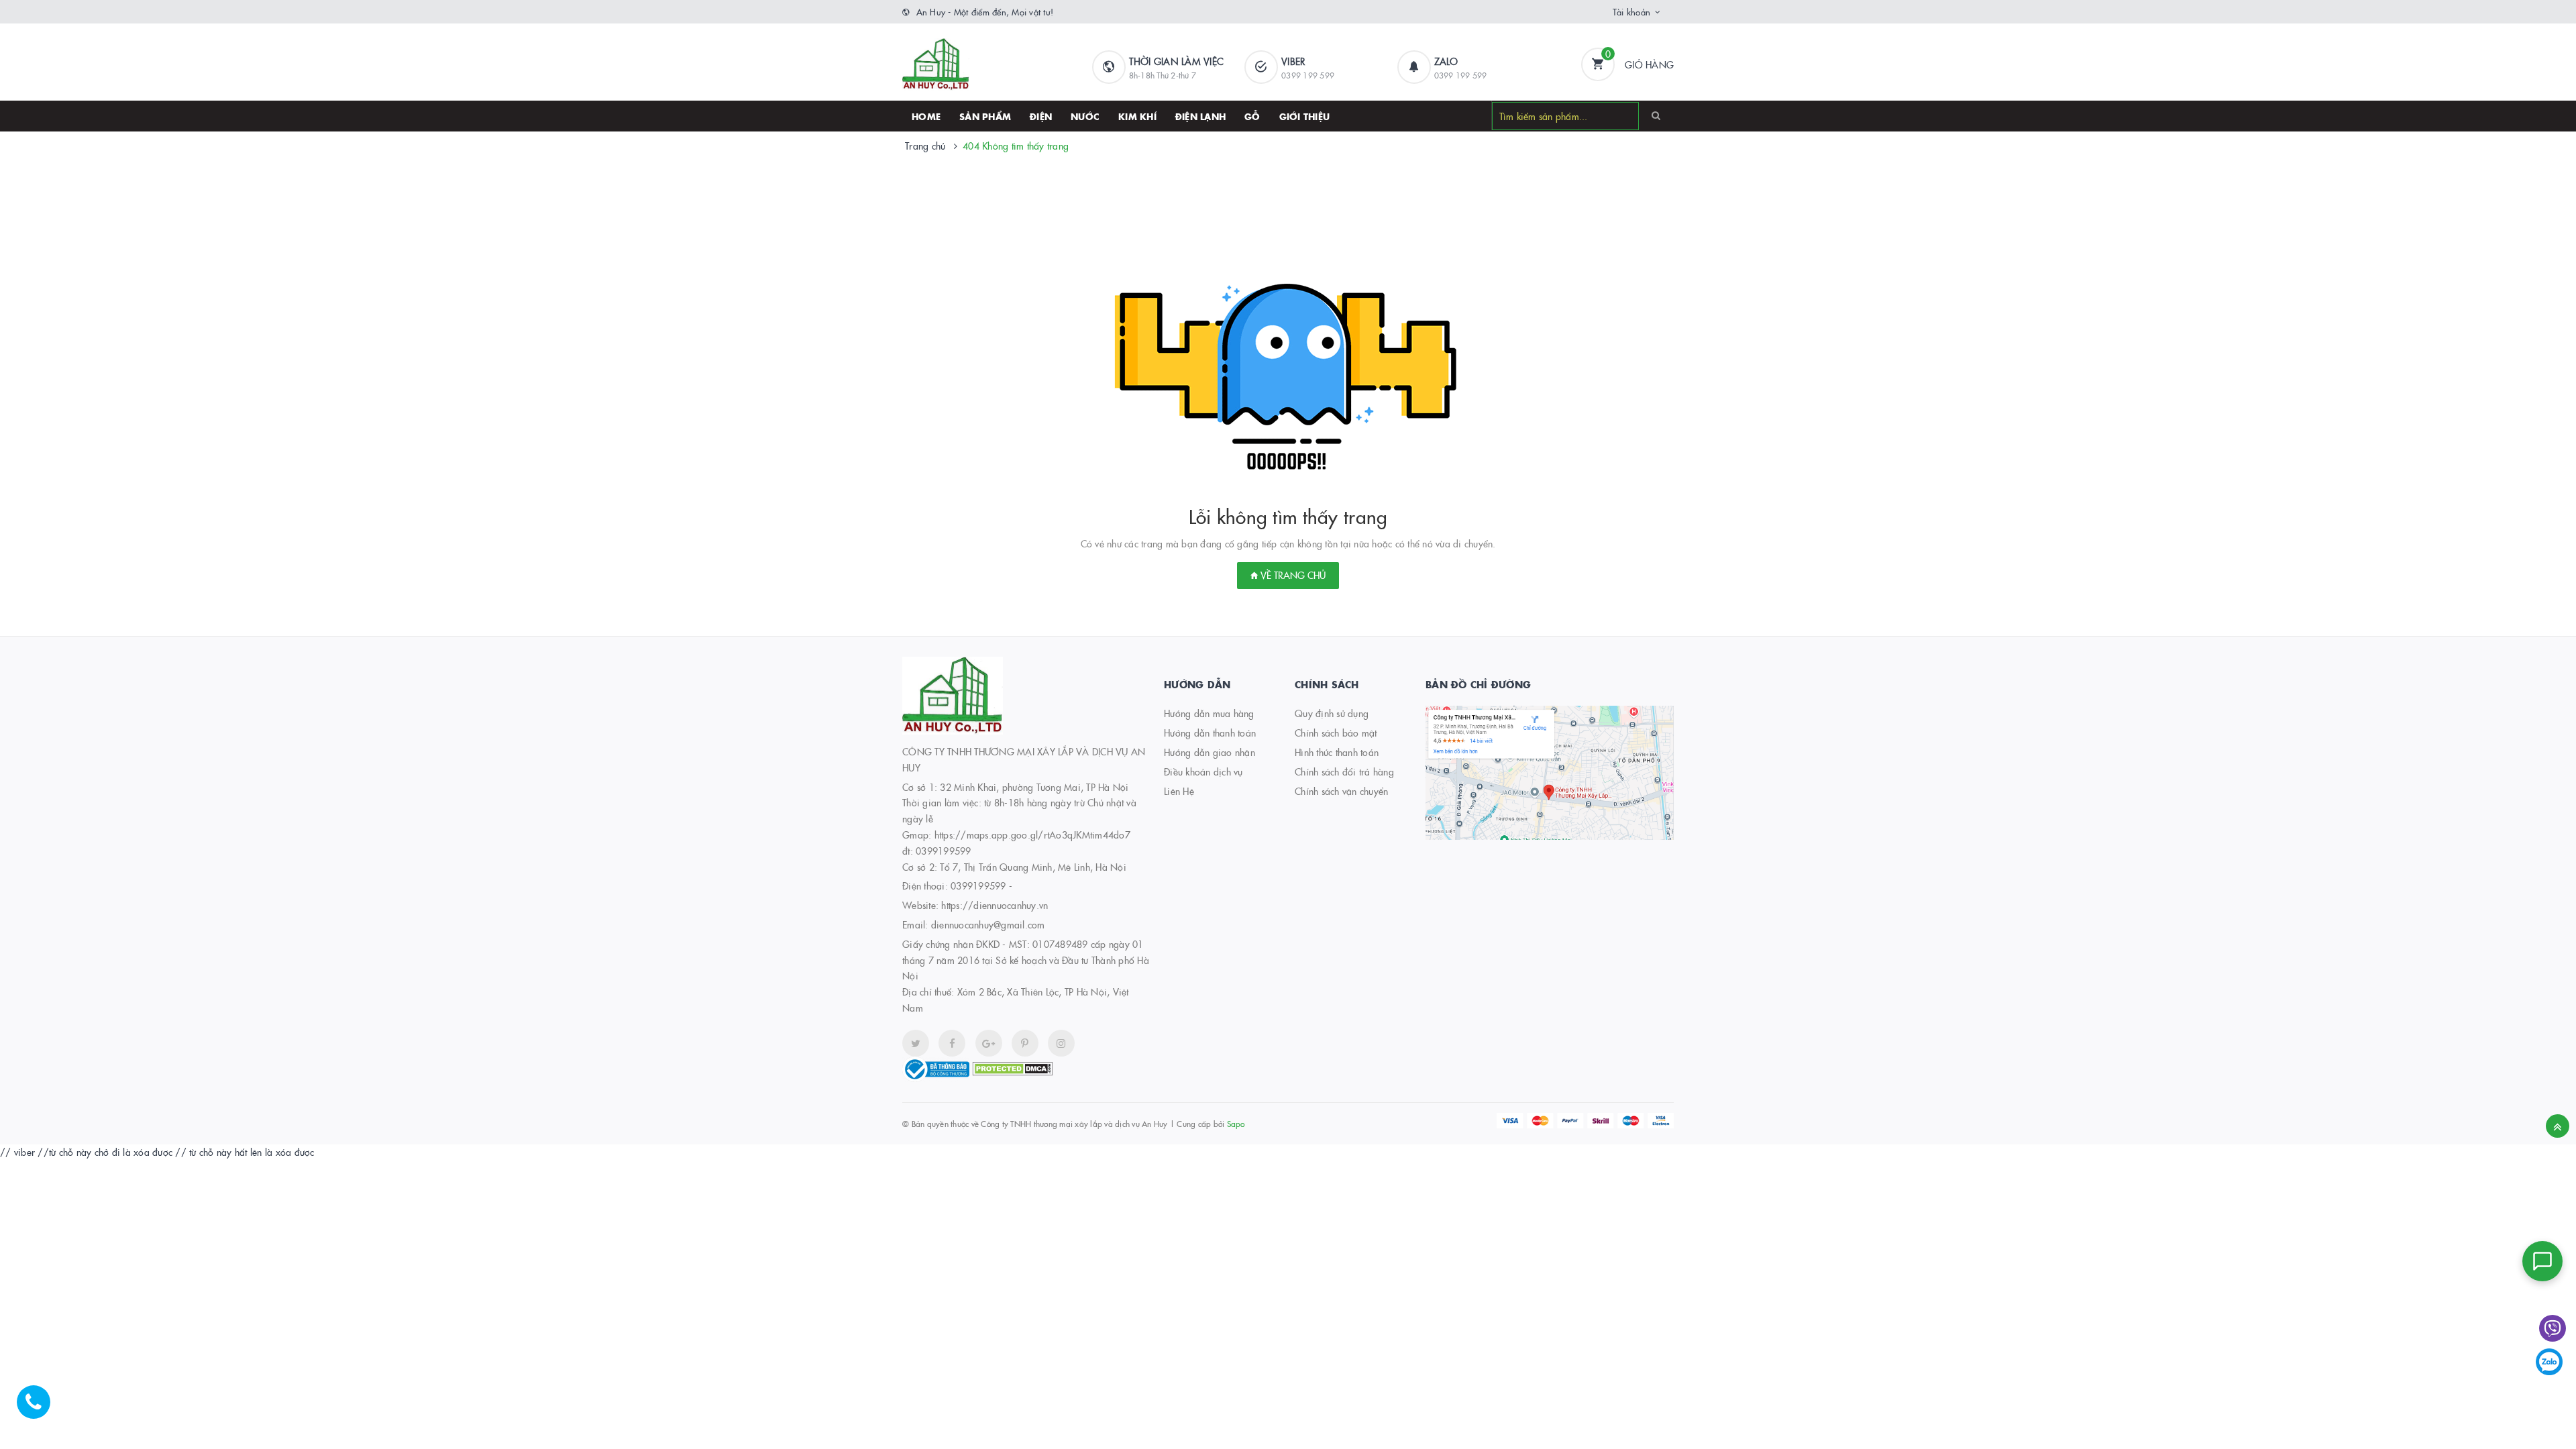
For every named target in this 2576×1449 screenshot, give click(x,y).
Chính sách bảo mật (1336, 733)
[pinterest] (1061, 1043)
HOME (926, 116)
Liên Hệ (1179, 791)
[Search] (1656, 115)
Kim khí (1137, 116)
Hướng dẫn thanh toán (1210, 733)
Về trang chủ (1292, 575)
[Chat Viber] (2553, 1328)
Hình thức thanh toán (1337, 752)
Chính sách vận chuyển (1341, 791)
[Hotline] (40, 1409)
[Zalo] (2549, 1362)
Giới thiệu (1305, 116)
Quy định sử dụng (1332, 713)
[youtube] (1025, 1043)
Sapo (1236, 1123)
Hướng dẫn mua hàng (1209, 713)
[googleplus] (989, 1043)
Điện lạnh (1200, 116)
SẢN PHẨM (985, 116)
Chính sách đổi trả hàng (1344, 771)
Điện (1041, 116)
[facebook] (952, 1043)
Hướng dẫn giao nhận (1210, 752)
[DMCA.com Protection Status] (1012, 1067)
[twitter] (916, 1043)
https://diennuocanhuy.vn (995, 905)
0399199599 (978, 885)
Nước (1085, 116)
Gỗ (1252, 116)
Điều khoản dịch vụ (1203, 771)
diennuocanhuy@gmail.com (988, 924)
